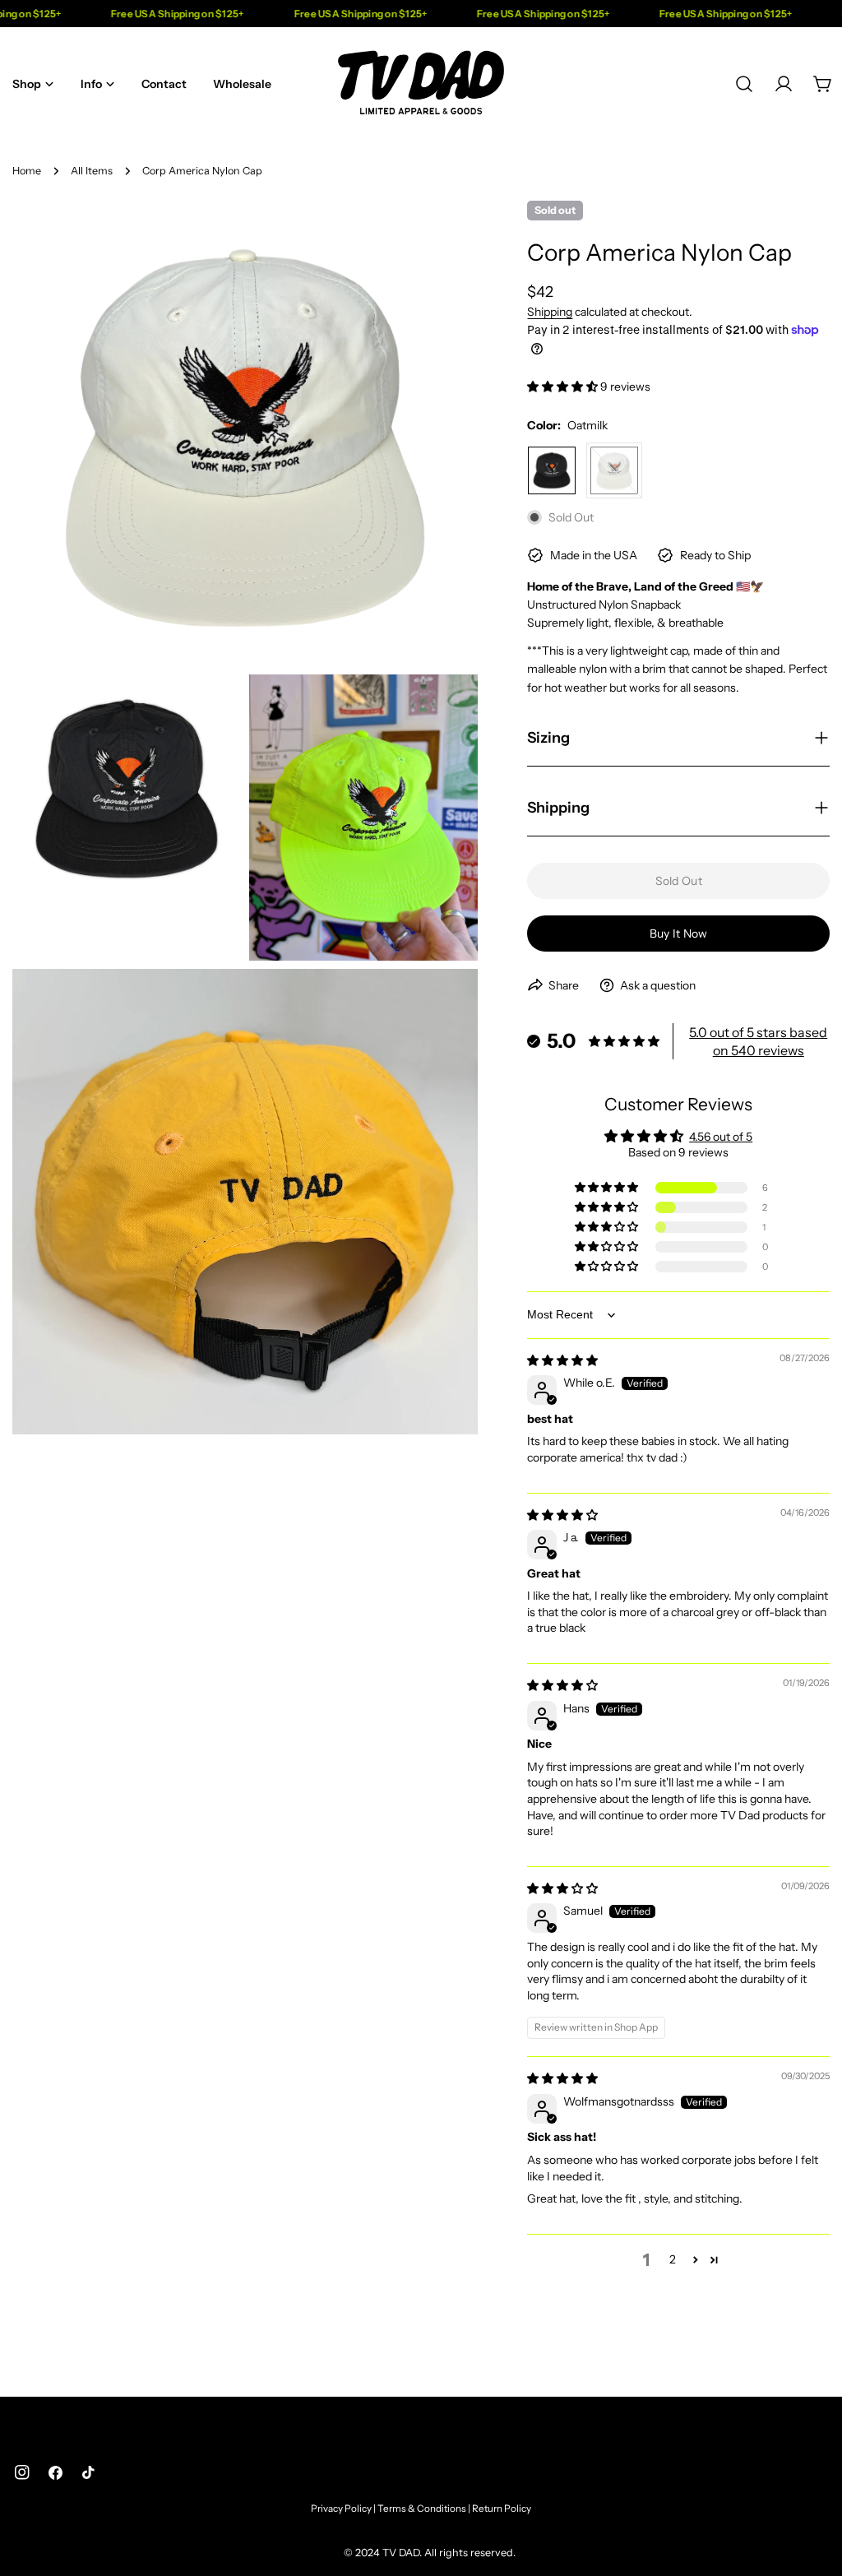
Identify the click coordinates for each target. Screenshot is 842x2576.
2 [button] (673, 2259)
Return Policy (502, 2509)
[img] (562, 1360)
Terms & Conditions (422, 2509)
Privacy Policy (341, 2509)
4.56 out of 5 (721, 1137)
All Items (92, 171)
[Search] (744, 84)
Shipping (550, 312)
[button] (564, 387)
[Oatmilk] (614, 470)
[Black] (552, 470)
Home (27, 171)
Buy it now (679, 934)
